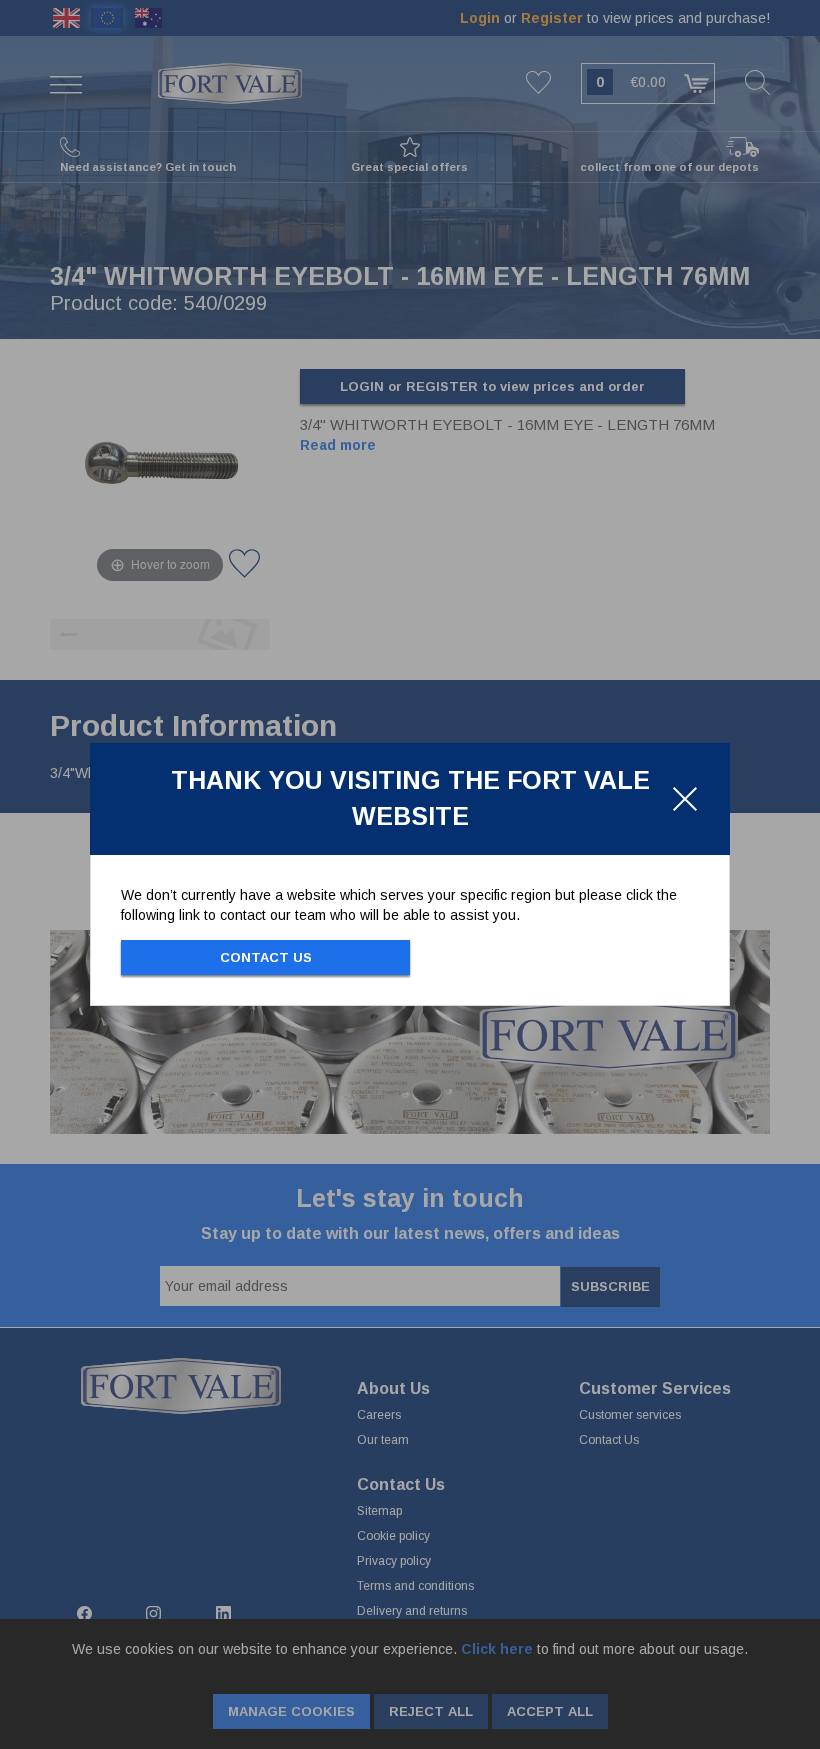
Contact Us (266, 957)
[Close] (685, 799)
